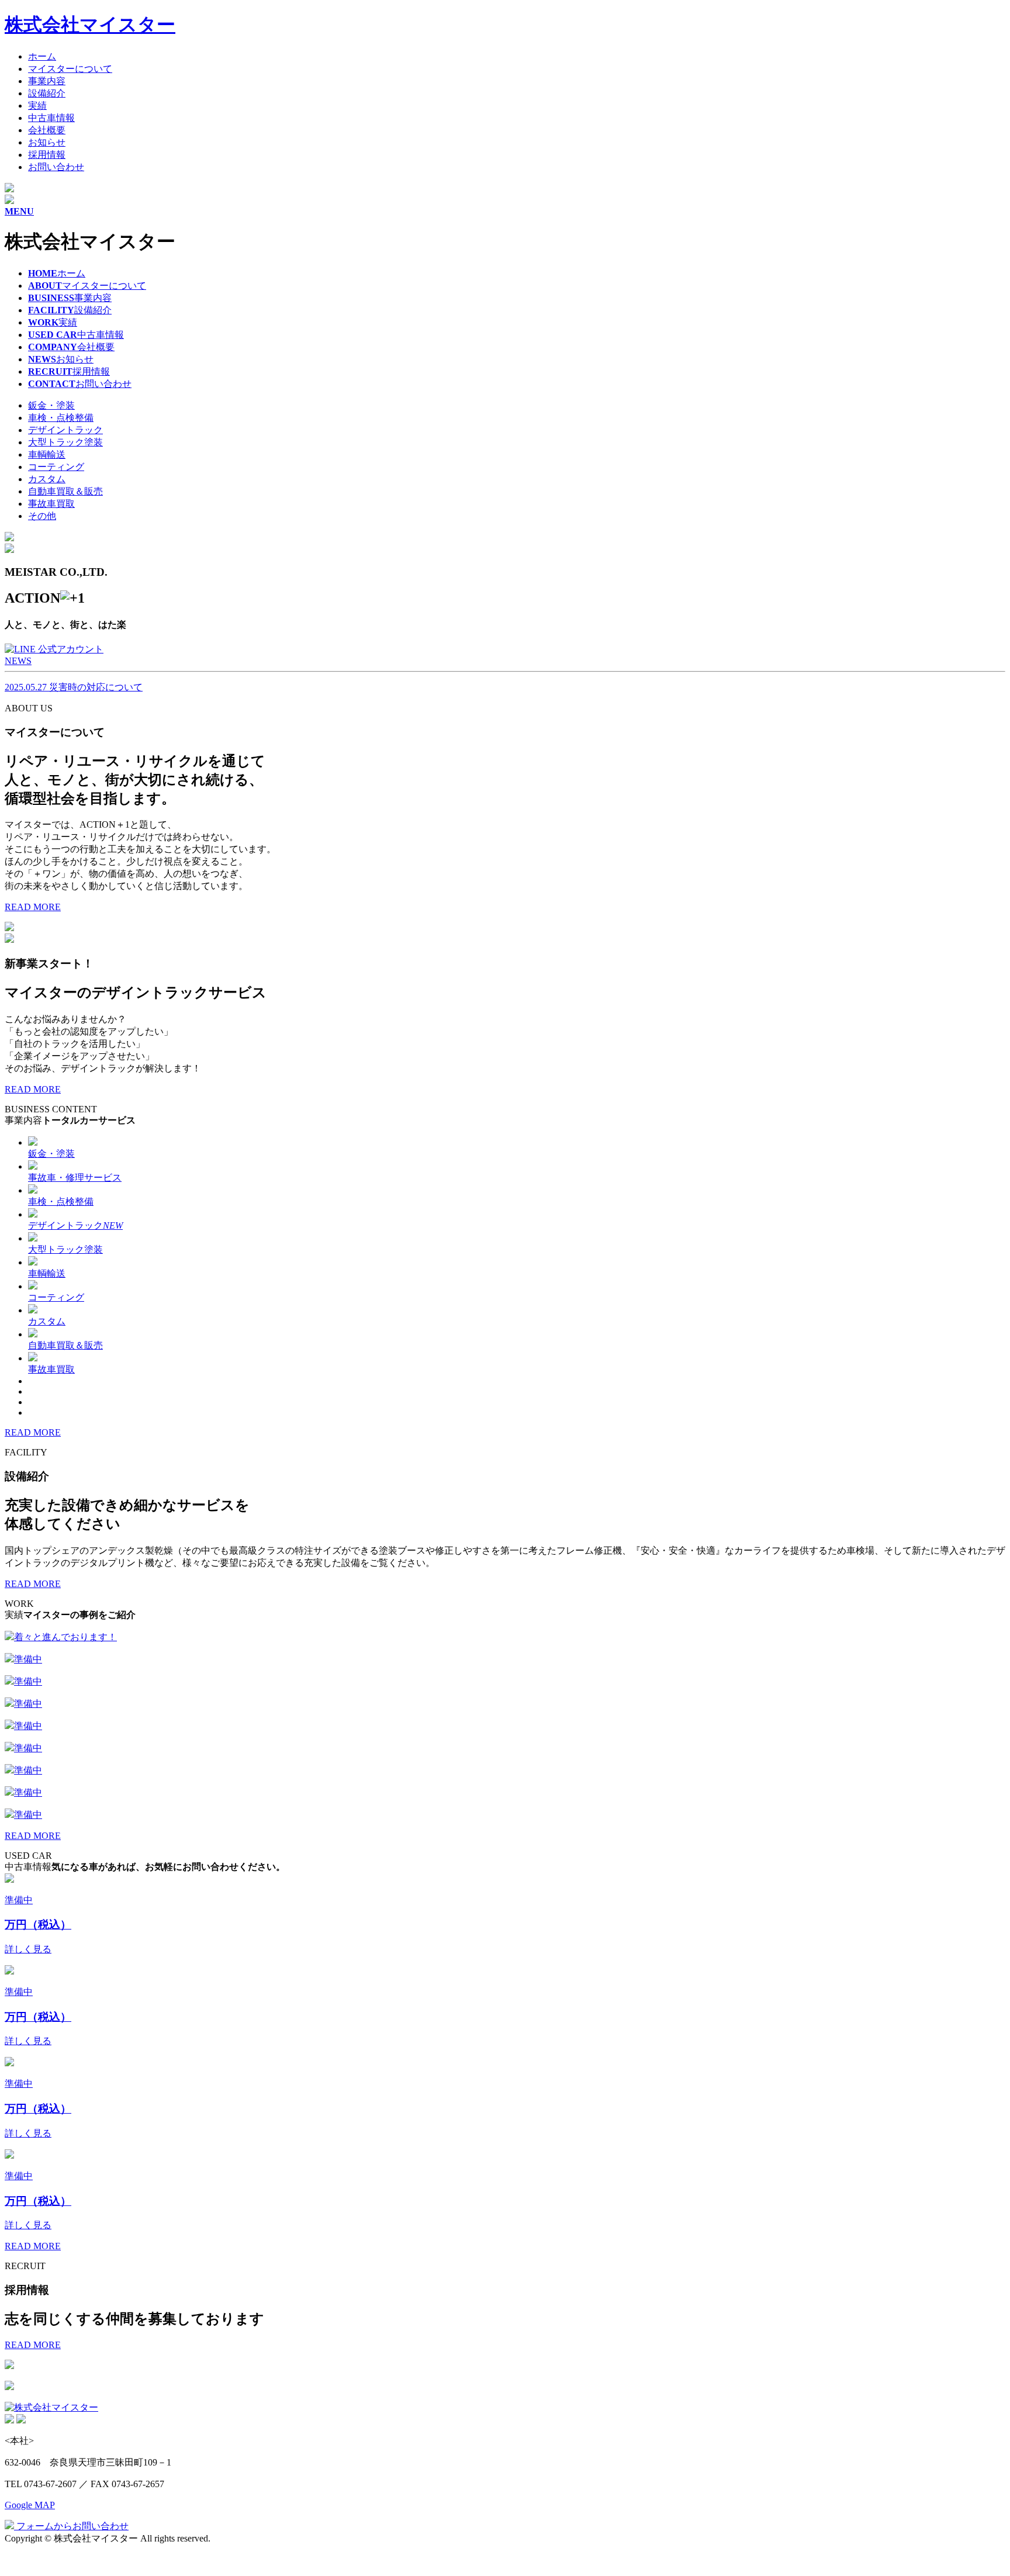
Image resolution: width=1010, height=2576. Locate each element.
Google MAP (30, 2505)
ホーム (42, 56)
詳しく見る (28, 1949)
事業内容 (47, 81)
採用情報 (47, 155)
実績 (37, 106)
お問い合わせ (56, 167)
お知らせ (47, 142)
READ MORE (33, 907)
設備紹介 (47, 93)
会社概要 (47, 130)
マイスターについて (70, 69)
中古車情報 (51, 118)
